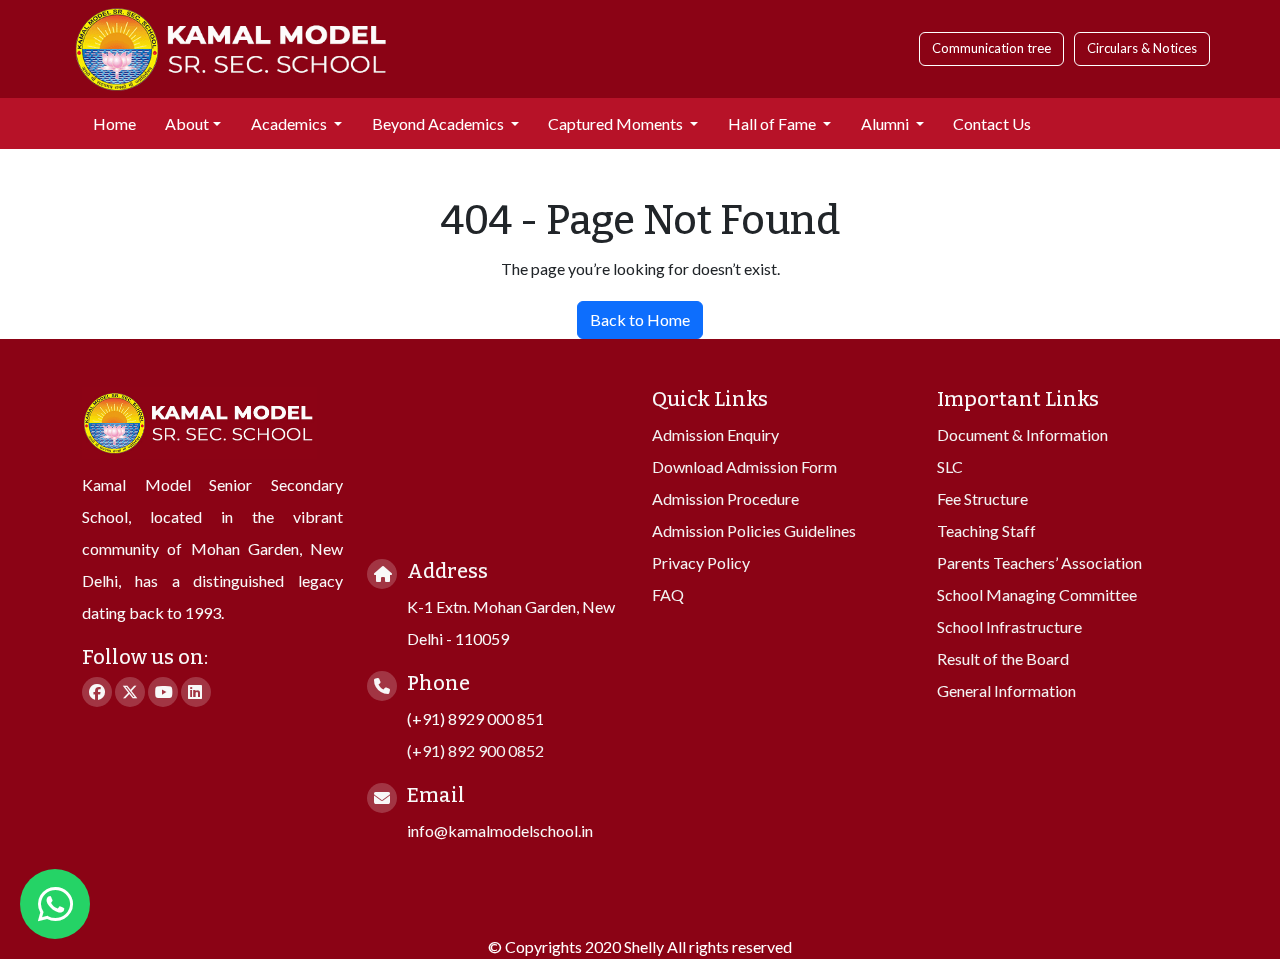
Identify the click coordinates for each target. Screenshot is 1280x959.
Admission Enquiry (715, 434)
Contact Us (992, 123)
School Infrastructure (1009, 626)
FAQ (668, 594)
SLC (950, 466)
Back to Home (640, 319)
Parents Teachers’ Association (1039, 562)
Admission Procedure (725, 498)
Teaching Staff (986, 530)
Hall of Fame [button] (773, 123)
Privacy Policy (701, 562)
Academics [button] (290, 123)
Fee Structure (982, 498)
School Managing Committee (1037, 594)
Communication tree (991, 48)
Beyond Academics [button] (439, 123)
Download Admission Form (744, 466)
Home (114, 123)
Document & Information (1022, 434)
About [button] (187, 123)
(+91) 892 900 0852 (475, 750)
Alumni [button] (886, 123)
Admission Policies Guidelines (754, 530)
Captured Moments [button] (617, 123)
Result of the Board (1003, 658)
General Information (1006, 690)
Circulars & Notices (1142, 48)
